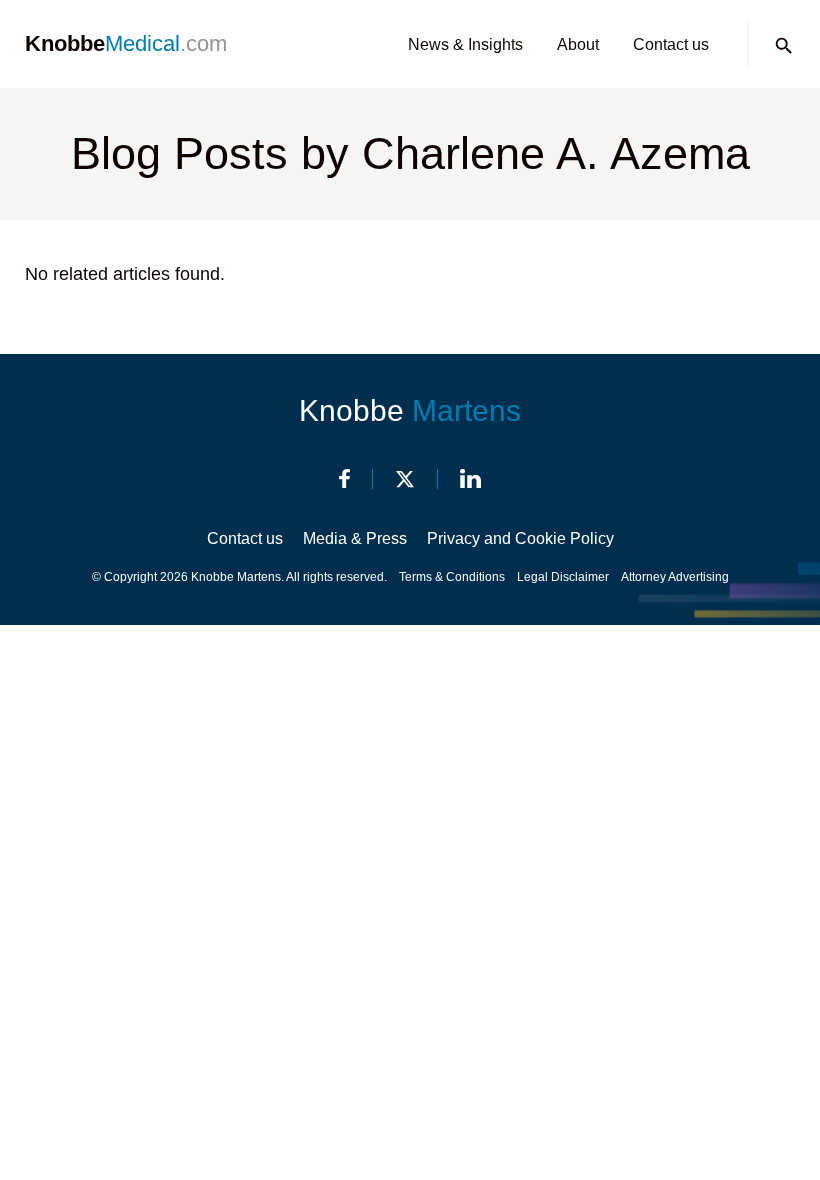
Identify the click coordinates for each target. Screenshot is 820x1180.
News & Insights (465, 44)
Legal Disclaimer (563, 577)
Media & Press (355, 538)
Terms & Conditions (452, 577)
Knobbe (410, 410)
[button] (784, 46)
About (578, 44)
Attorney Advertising (675, 577)
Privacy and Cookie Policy (520, 538)
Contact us (671, 44)
